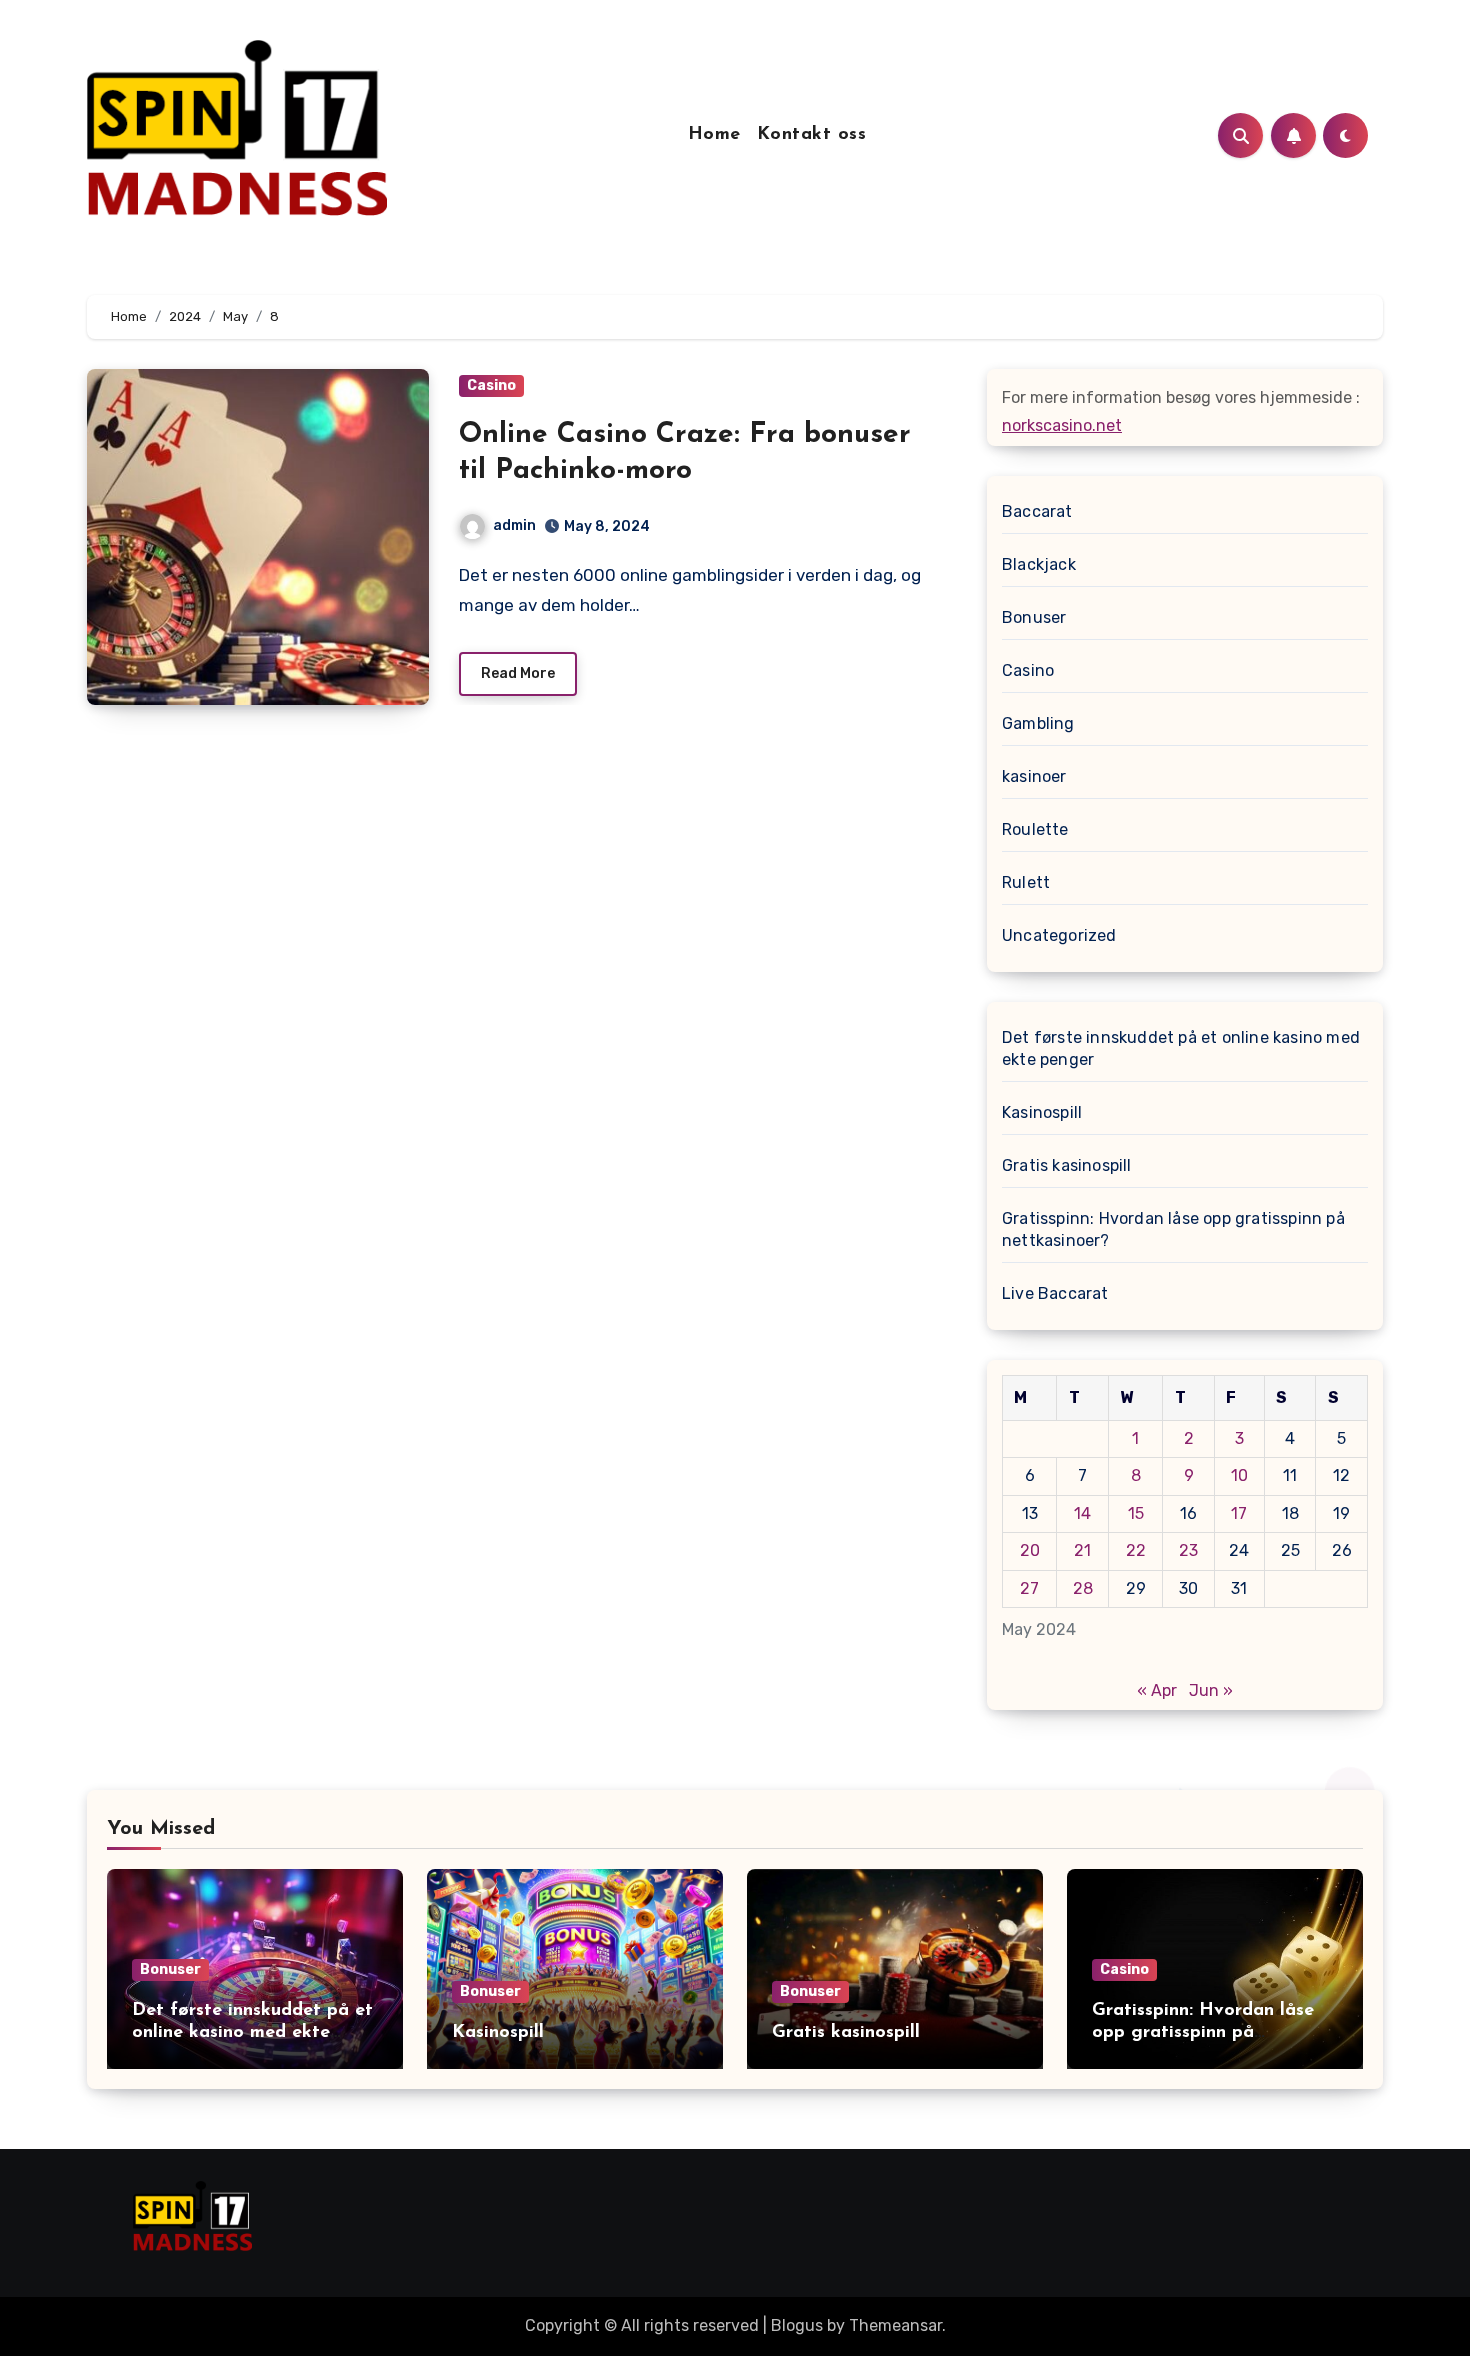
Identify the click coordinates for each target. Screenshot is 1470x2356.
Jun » (1211, 1690)
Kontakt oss (812, 135)
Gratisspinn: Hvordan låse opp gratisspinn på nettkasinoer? (1173, 1229)
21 (1082, 1550)
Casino (491, 385)
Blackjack (1039, 564)
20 (1030, 1550)
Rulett (1026, 882)
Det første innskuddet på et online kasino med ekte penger (1181, 1048)
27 (1029, 1588)
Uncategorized (1059, 935)
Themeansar (895, 2325)
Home (714, 135)
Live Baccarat (1055, 1293)
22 (1136, 1550)
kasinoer (1034, 776)
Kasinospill (1042, 1112)
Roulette (1035, 829)
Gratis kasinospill (1067, 1165)
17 (1239, 1513)
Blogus (797, 2325)
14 (1082, 1513)
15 (1136, 1513)
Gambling (1038, 723)
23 (1188, 1550)
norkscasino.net (1062, 425)
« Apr (1157, 1690)
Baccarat (1037, 511)
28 (1083, 1588)
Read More (518, 673)
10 (1239, 1475)
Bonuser (1034, 617)
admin (514, 525)
